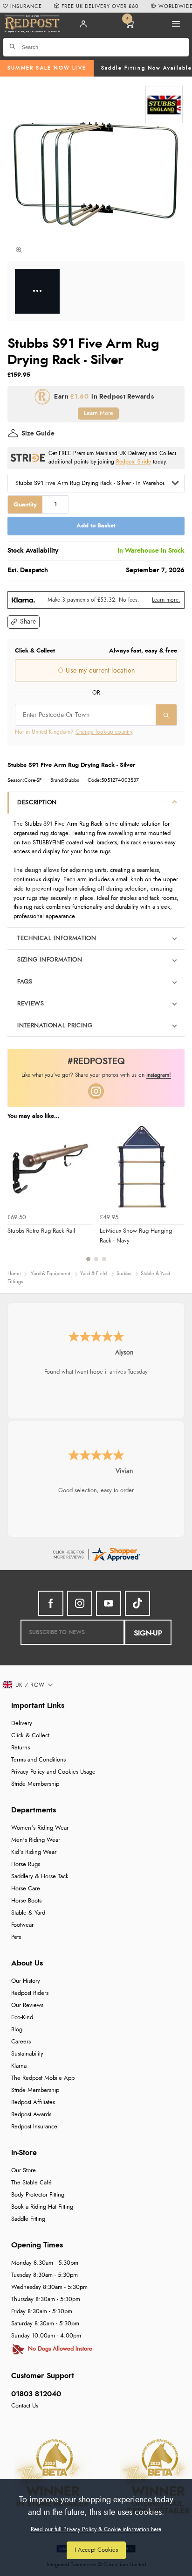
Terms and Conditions (38, 1760)
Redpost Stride (134, 462)
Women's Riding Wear (40, 1828)
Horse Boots (26, 1901)
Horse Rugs (26, 1864)
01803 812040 (36, 2394)
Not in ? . (74, 732)
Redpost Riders (30, 1993)
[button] (24, 622)
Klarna (19, 2066)
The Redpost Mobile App (43, 2078)
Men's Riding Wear (36, 1840)
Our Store (24, 2171)
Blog (17, 2030)
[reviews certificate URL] (96, 1553)
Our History (26, 1981)
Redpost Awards (31, 2115)
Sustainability (27, 2054)
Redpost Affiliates (33, 2102)
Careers (21, 2042)
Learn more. (166, 600)
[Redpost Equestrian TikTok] (137, 1603)
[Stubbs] (164, 105)
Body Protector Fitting (38, 2195)
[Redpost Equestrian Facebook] (51, 1603)
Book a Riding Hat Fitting (42, 2207)
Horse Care (26, 1889)
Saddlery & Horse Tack (40, 1877)
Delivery (22, 1723)
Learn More (99, 413)
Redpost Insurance (34, 2127)
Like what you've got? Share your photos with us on (96, 1075)
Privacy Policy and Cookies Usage (53, 1772)
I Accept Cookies (96, 2550)
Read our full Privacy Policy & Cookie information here (96, 2529)
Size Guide (38, 434)
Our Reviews (27, 2005)
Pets (16, 1937)
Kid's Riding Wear (34, 1852)
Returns (21, 1748)
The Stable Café (31, 2183)
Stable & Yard (28, 1913)
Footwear (22, 1925)
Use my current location (99, 671)
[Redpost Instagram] (96, 1091)
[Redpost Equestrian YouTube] (109, 1603)
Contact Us (25, 2406)
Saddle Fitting (28, 2219)
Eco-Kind (22, 2018)
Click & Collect (30, 1736)
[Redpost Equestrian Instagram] (80, 1603)
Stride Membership (35, 1784)
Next (176, 1198)
